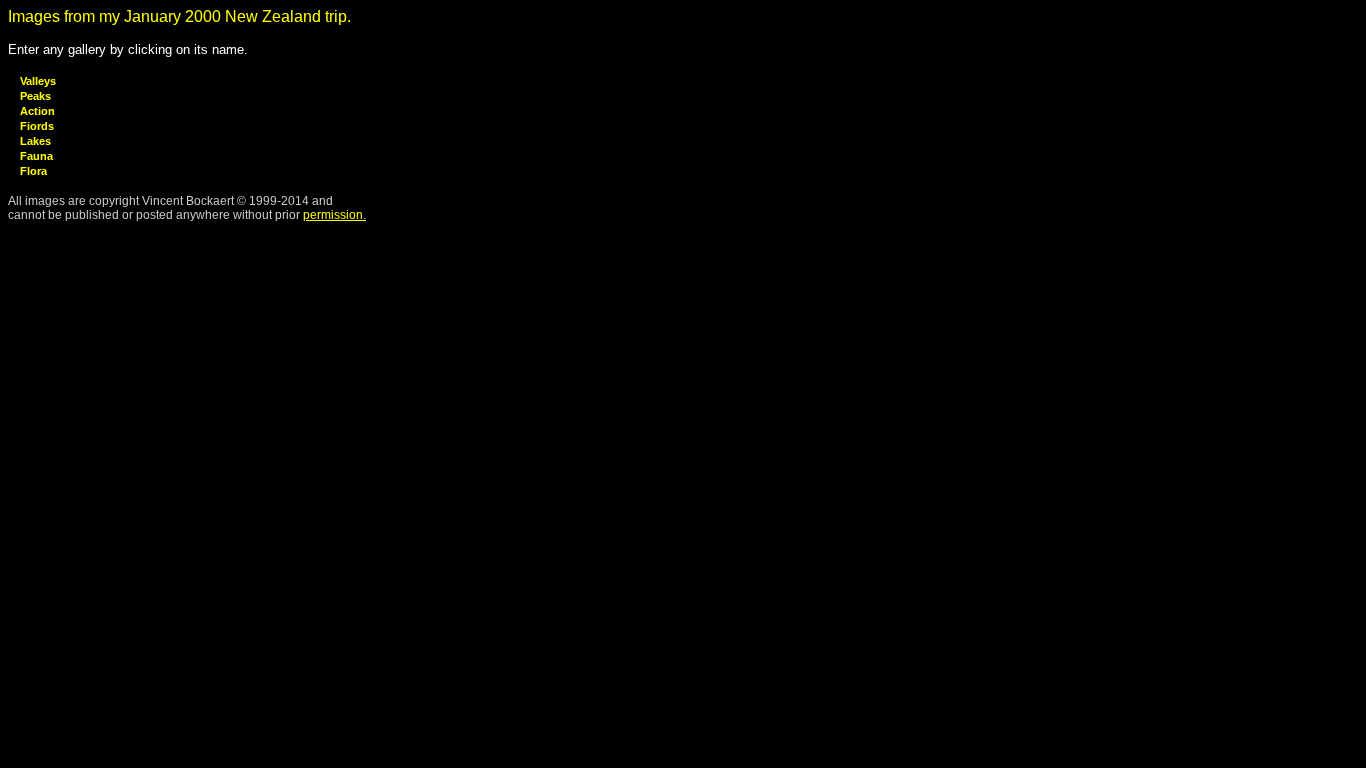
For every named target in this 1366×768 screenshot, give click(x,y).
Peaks (35, 96)
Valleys (38, 81)
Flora (33, 171)
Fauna (36, 156)
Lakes (35, 141)
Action (37, 111)
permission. (334, 215)
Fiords (37, 126)
